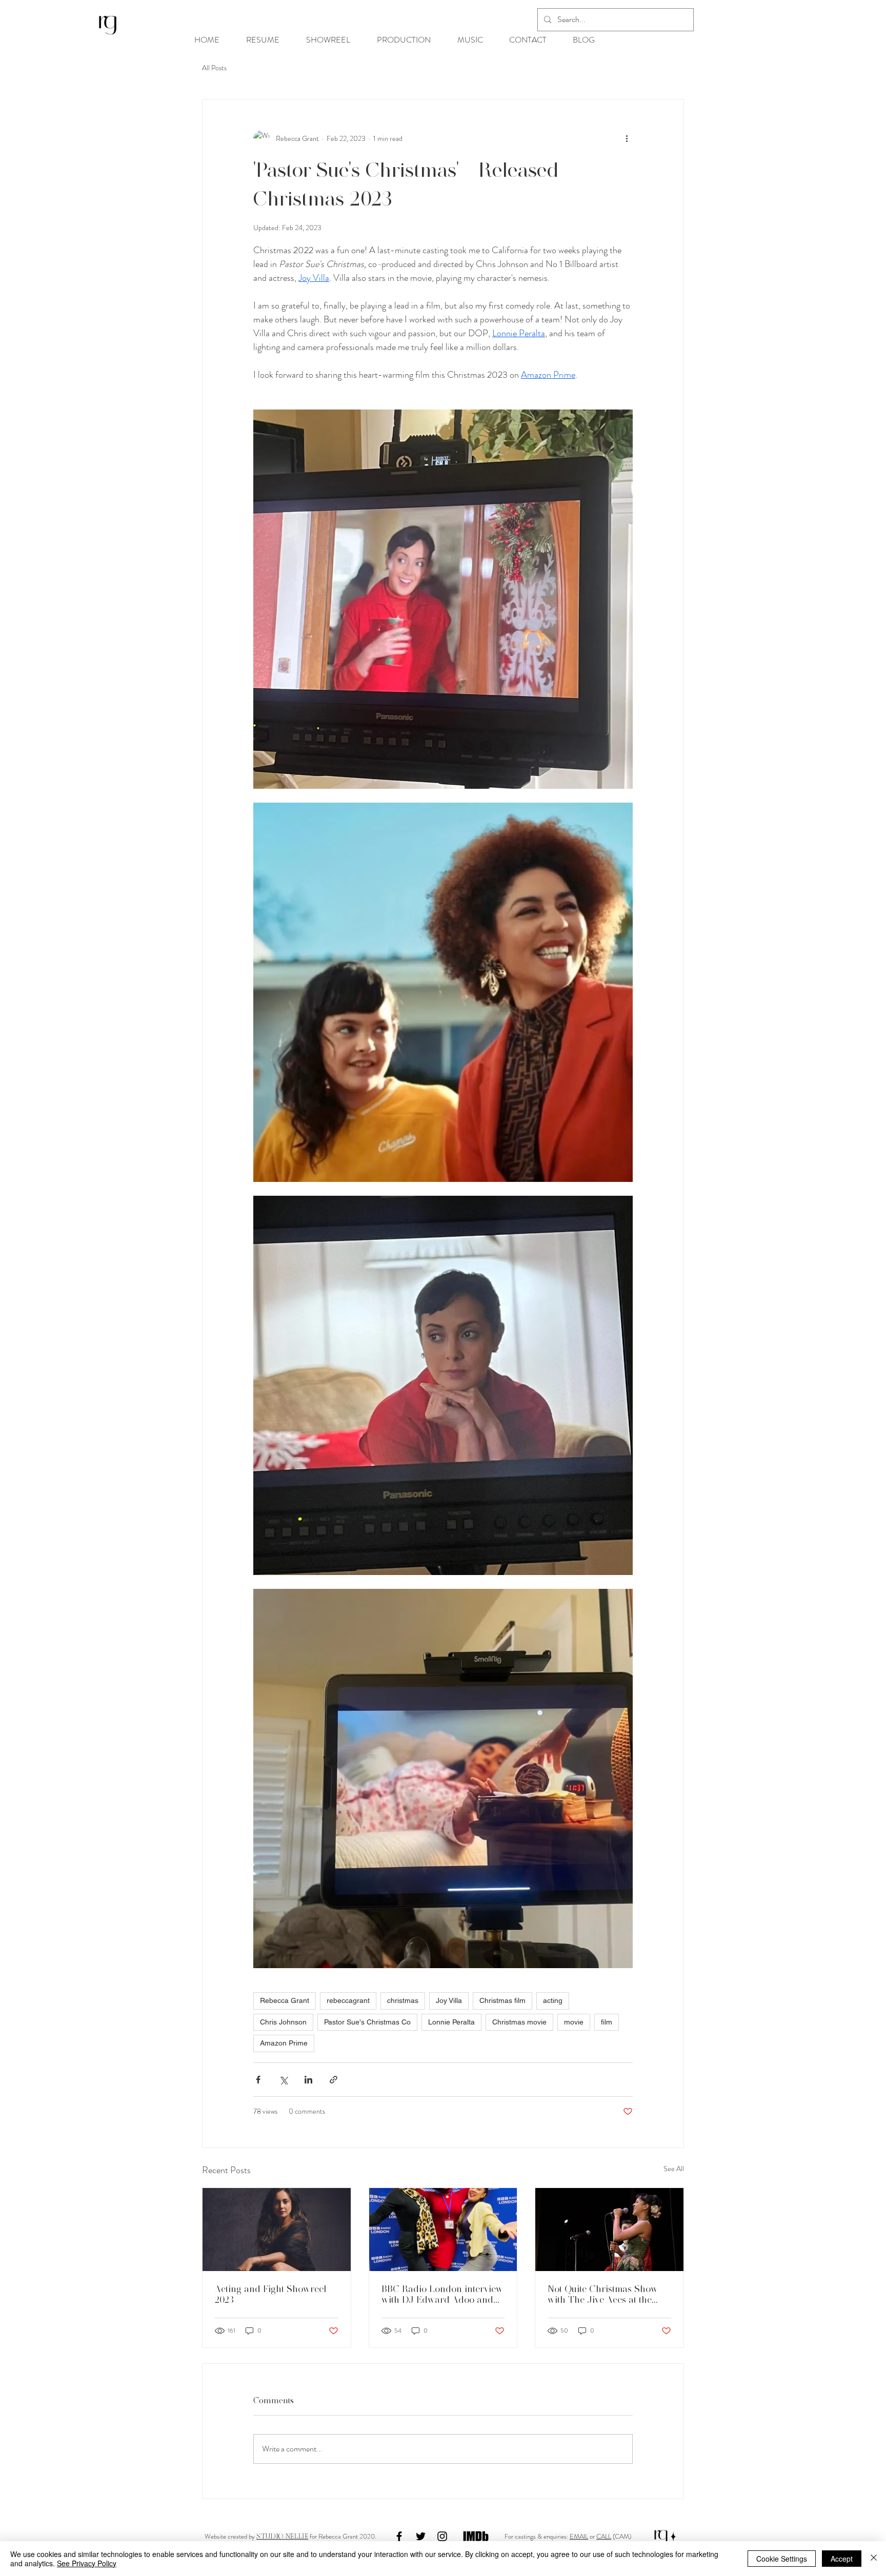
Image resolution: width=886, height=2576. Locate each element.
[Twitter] (421, 2536)
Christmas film (502, 2000)
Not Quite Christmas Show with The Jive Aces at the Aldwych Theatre (603, 2294)
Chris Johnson (283, 2022)
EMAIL (579, 2536)
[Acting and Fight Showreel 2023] (277, 2230)
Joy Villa (449, 2000)
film (607, 2022)
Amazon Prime (284, 2043)
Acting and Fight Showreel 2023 (270, 2294)
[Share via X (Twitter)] (283, 2080)
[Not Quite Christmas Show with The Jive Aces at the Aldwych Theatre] (609, 2230)
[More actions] (627, 138)
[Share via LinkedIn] (308, 2080)
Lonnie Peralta (451, 2022)
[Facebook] (399, 2536)
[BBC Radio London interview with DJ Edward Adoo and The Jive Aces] (443, 2230)
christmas (403, 2000)
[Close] (874, 2559)
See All (674, 2169)
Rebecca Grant (285, 2000)
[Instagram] (442, 2536)
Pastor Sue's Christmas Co (367, 2022)
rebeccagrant (348, 2000)
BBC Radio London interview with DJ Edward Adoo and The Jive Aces (442, 2294)
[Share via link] (334, 2080)
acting (553, 2000)
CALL (604, 2536)
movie (574, 2022)
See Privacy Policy (87, 2563)
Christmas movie (519, 2022)
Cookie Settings (782, 2559)
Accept (842, 2559)
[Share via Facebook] (258, 2080)
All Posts (214, 68)
